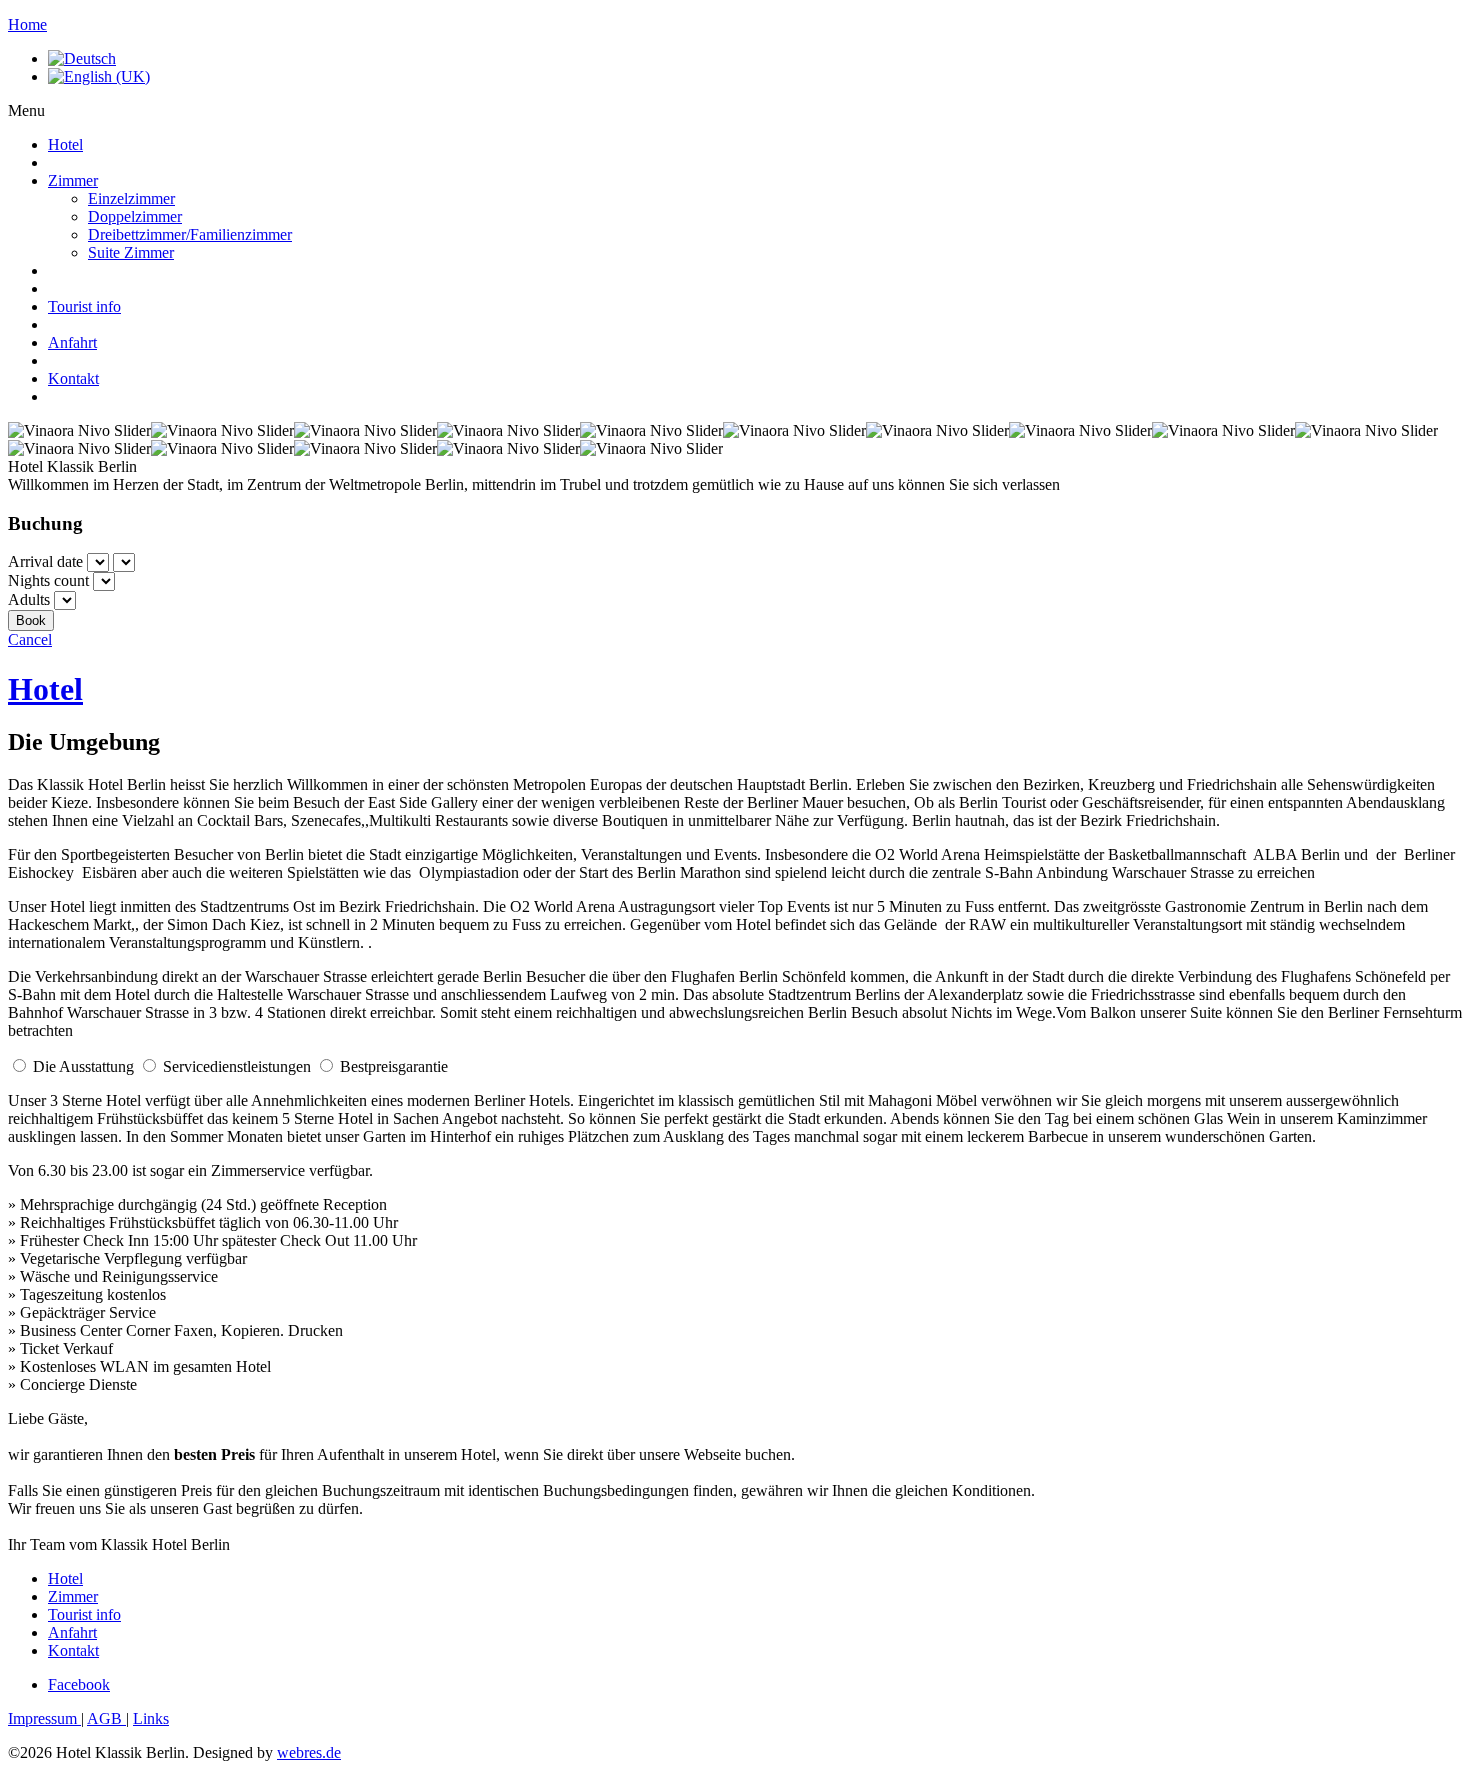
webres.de (309, 1752)
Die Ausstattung (83, 1066)
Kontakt (73, 378)
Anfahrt (72, 342)
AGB (106, 1718)
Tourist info (84, 306)
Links (151, 1718)
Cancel (30, 639)
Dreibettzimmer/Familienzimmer (190, 234)
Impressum (44, 1718)
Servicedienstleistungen (237, 1066)
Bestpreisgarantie (394, 1066)
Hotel (65, 144)
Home (27, 24)
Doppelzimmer (135, 216)
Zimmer (73, 180)
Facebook (79, 1684)
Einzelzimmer (131, 198)
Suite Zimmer (131, 252)
